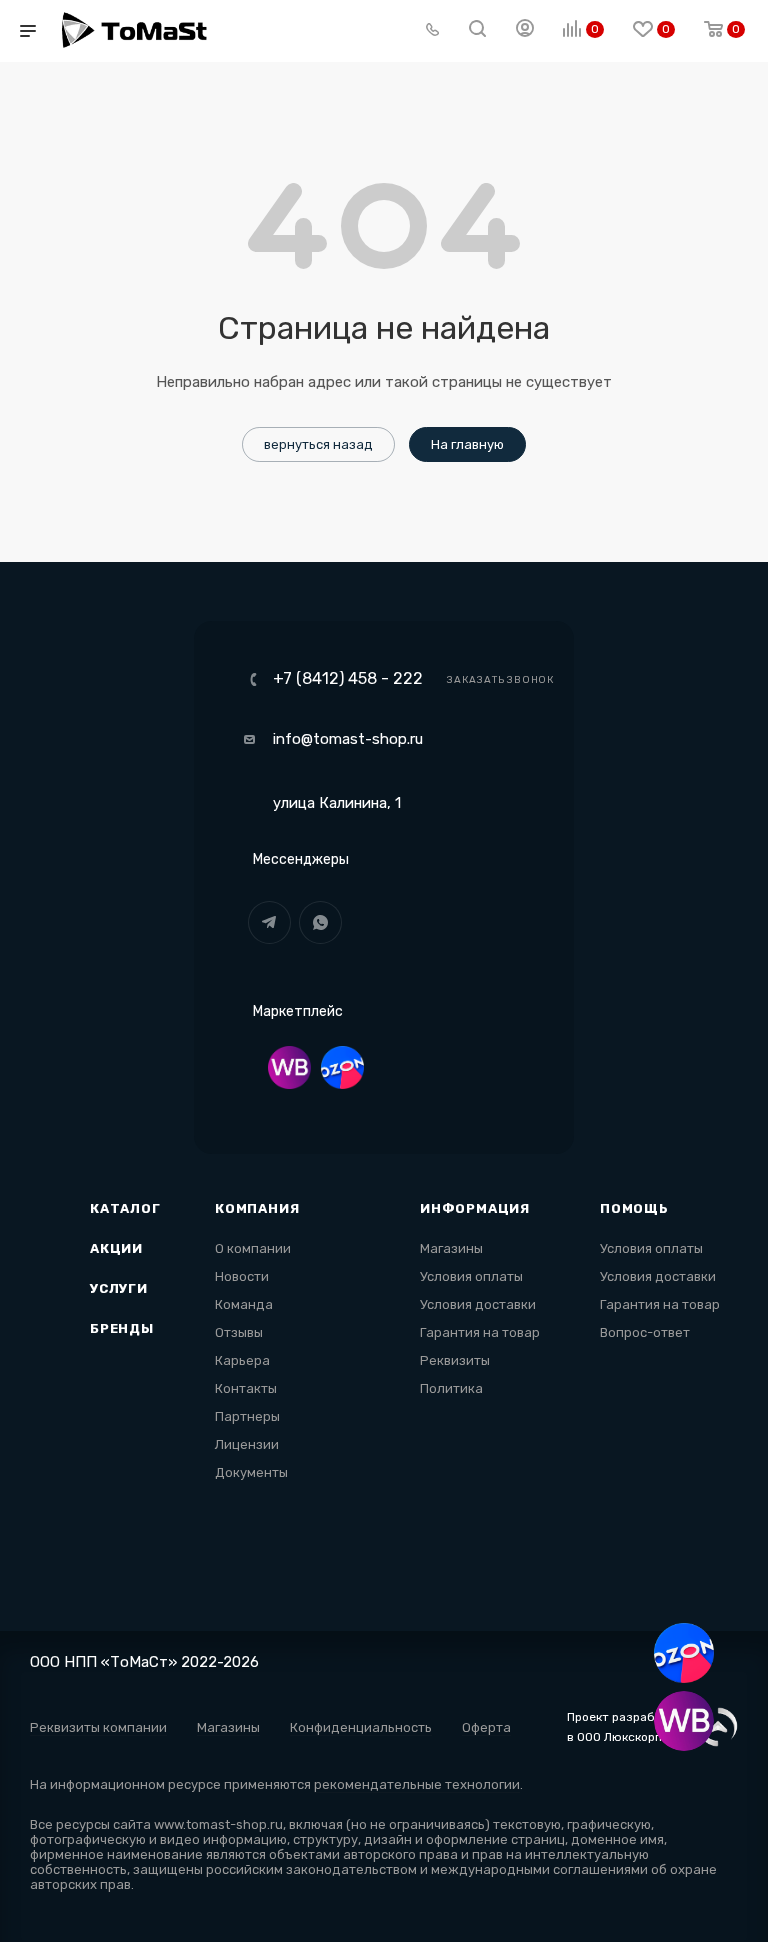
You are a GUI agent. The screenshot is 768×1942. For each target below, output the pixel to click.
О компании (253, 1248)
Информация (475, 1208)
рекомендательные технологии (417, 1784)
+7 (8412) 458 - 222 (348, 679)
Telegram (269, 922)
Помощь (634, 1208)
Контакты (246, 1388)
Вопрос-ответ (645, 1332)
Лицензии (247, 1444)
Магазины (451, 1248)
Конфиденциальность (361, 1727)
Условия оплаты (471, 1276)
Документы (251, 1472)
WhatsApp (320, 922)
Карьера (242, 1360)
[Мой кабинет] (525, 31)
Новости (242, 1276)
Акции (116, 1248)
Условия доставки (478, 1304)
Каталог (125, 1208)
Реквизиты (455, 1360)
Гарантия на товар (480, 1332)
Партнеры (247, 1416)
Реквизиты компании (98, 1727)
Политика (451, 1388)
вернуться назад (318, 444)
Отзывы (239, 1332)
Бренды (122, 1328)
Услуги (119, 1288)
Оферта (486, 1727)
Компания (257, 1208)
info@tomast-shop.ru (348, 739)
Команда (244, 1304)
